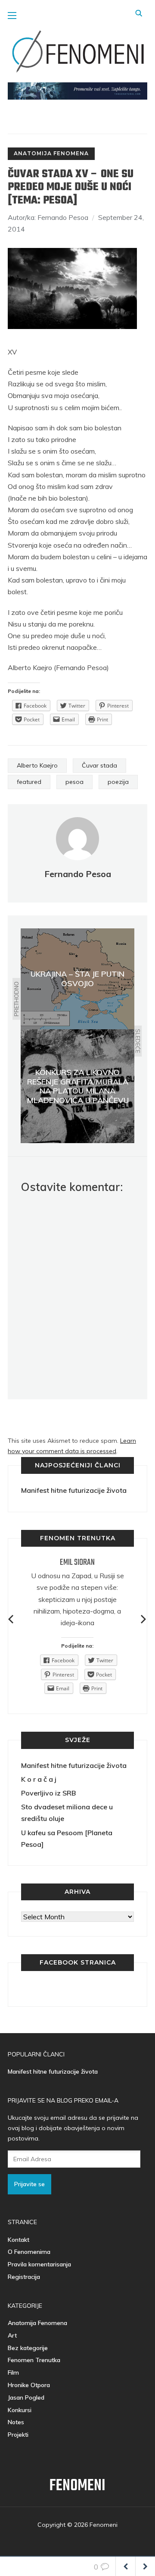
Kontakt (19, 2240)
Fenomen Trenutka (34, 2360)
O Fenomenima (29, 2252)
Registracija (24, 2277)
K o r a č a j (39, 1779)
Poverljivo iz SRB (48, 1793)
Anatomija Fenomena (51, 153)
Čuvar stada (99, 765)
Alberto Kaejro (37, 765)
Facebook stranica (78, 1962)
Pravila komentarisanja (39, 2264)
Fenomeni (77, 2486)
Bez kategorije (28, 2348)
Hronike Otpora (29, 2385)
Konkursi (20, 2410)
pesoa (74, 782)
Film (13, 2372)
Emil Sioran (77, 1562)
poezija (118, 782)
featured (29, 782)
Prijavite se (29, 2184)
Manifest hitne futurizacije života (74, 1490)
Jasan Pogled (26, 2397)
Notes (16, 2422)
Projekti (18, 2435)
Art (12, 2335)
